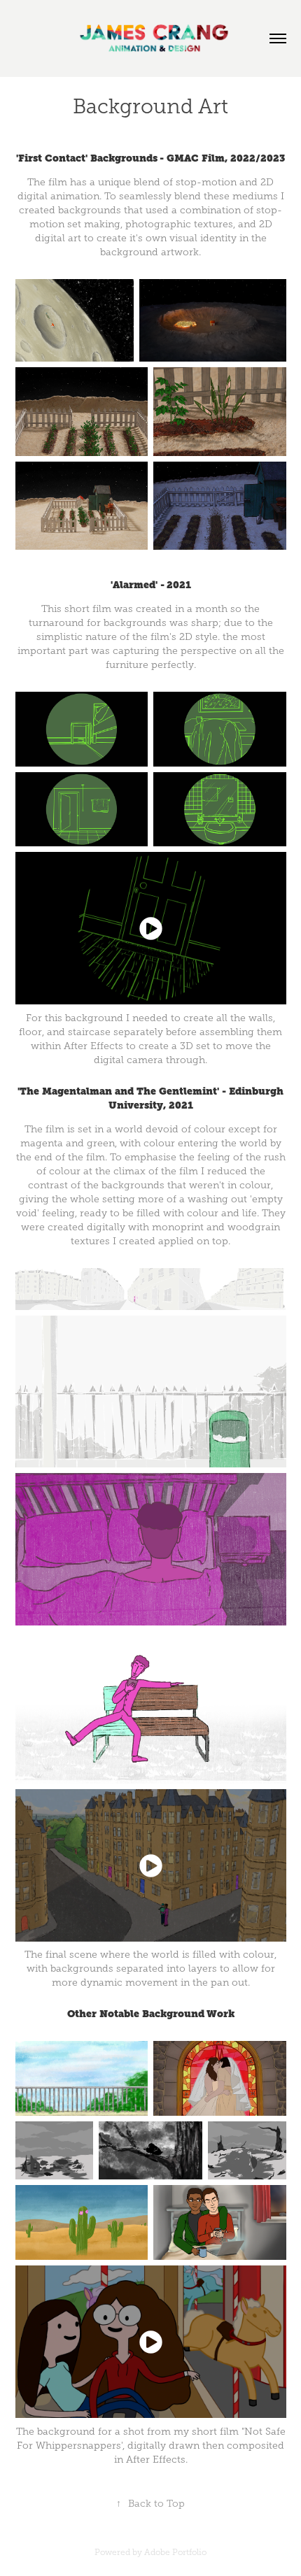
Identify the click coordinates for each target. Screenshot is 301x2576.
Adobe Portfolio (175, 2552)
